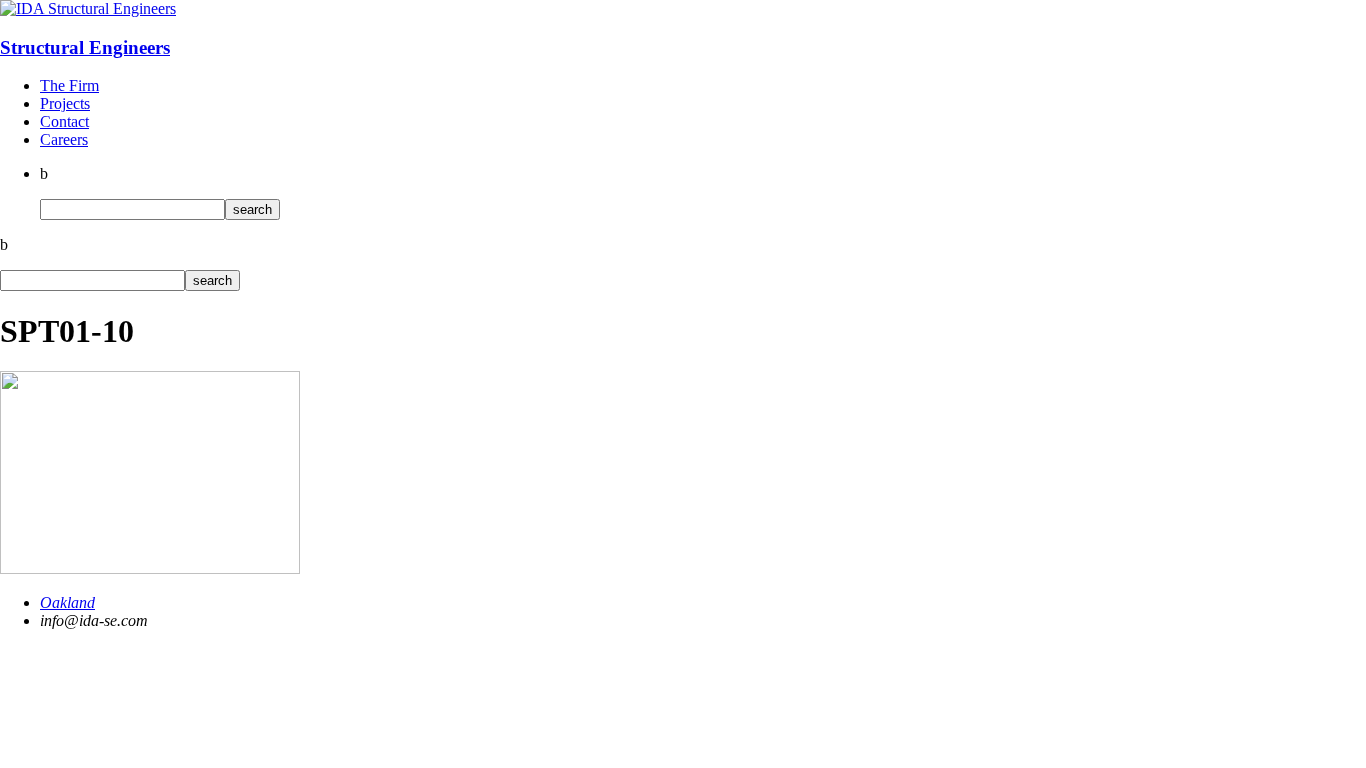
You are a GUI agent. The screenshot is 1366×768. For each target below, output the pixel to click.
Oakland (67, 602)
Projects (65, 103)
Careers (64, 139)
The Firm (69, 85)
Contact (64, 121)
